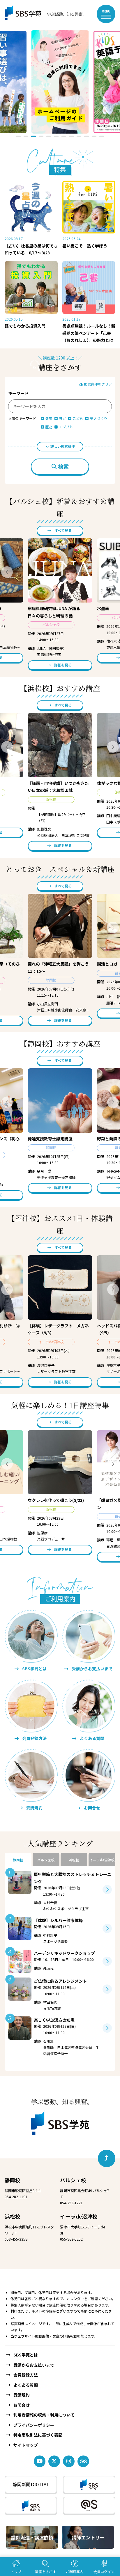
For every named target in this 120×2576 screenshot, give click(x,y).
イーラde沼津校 (79, 2216)
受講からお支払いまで (34, 2365)
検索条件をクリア (97, 384)
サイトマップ (26, 2445)
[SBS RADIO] (31, 2505)
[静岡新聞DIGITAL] (31, 2485)
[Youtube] (40, 2461)
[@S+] (89, 2505)
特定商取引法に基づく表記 (38, 2435)
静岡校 (13, 2180)
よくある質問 (26, 2385)
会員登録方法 (26, 2375)
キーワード (18, 393)
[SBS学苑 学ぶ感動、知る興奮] (41, 14)
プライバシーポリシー (34, 2425)
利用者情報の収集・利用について (44, 2415)
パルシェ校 (73, 2180)
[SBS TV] (89, 2485)
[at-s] (83, 2461)
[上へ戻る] (107, 2158)
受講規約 (22, 2395)
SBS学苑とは (26, 2355)
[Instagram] (69, 2461)
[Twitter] (54, 2461)
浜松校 (13, 2216)
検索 (63, 467)
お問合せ (22, 2405)
